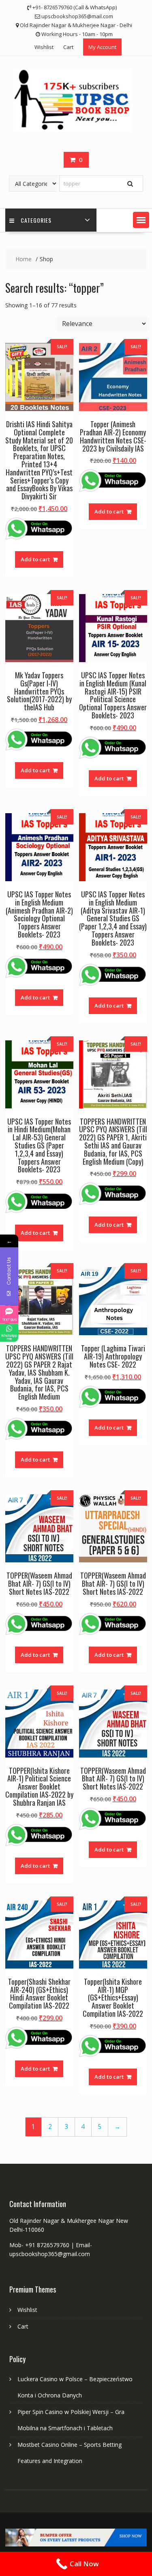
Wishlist (44, 47)
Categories (36, 220)
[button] (141, 220)
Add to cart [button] (35, 559)
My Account (102, 47)
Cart (68, 47)
